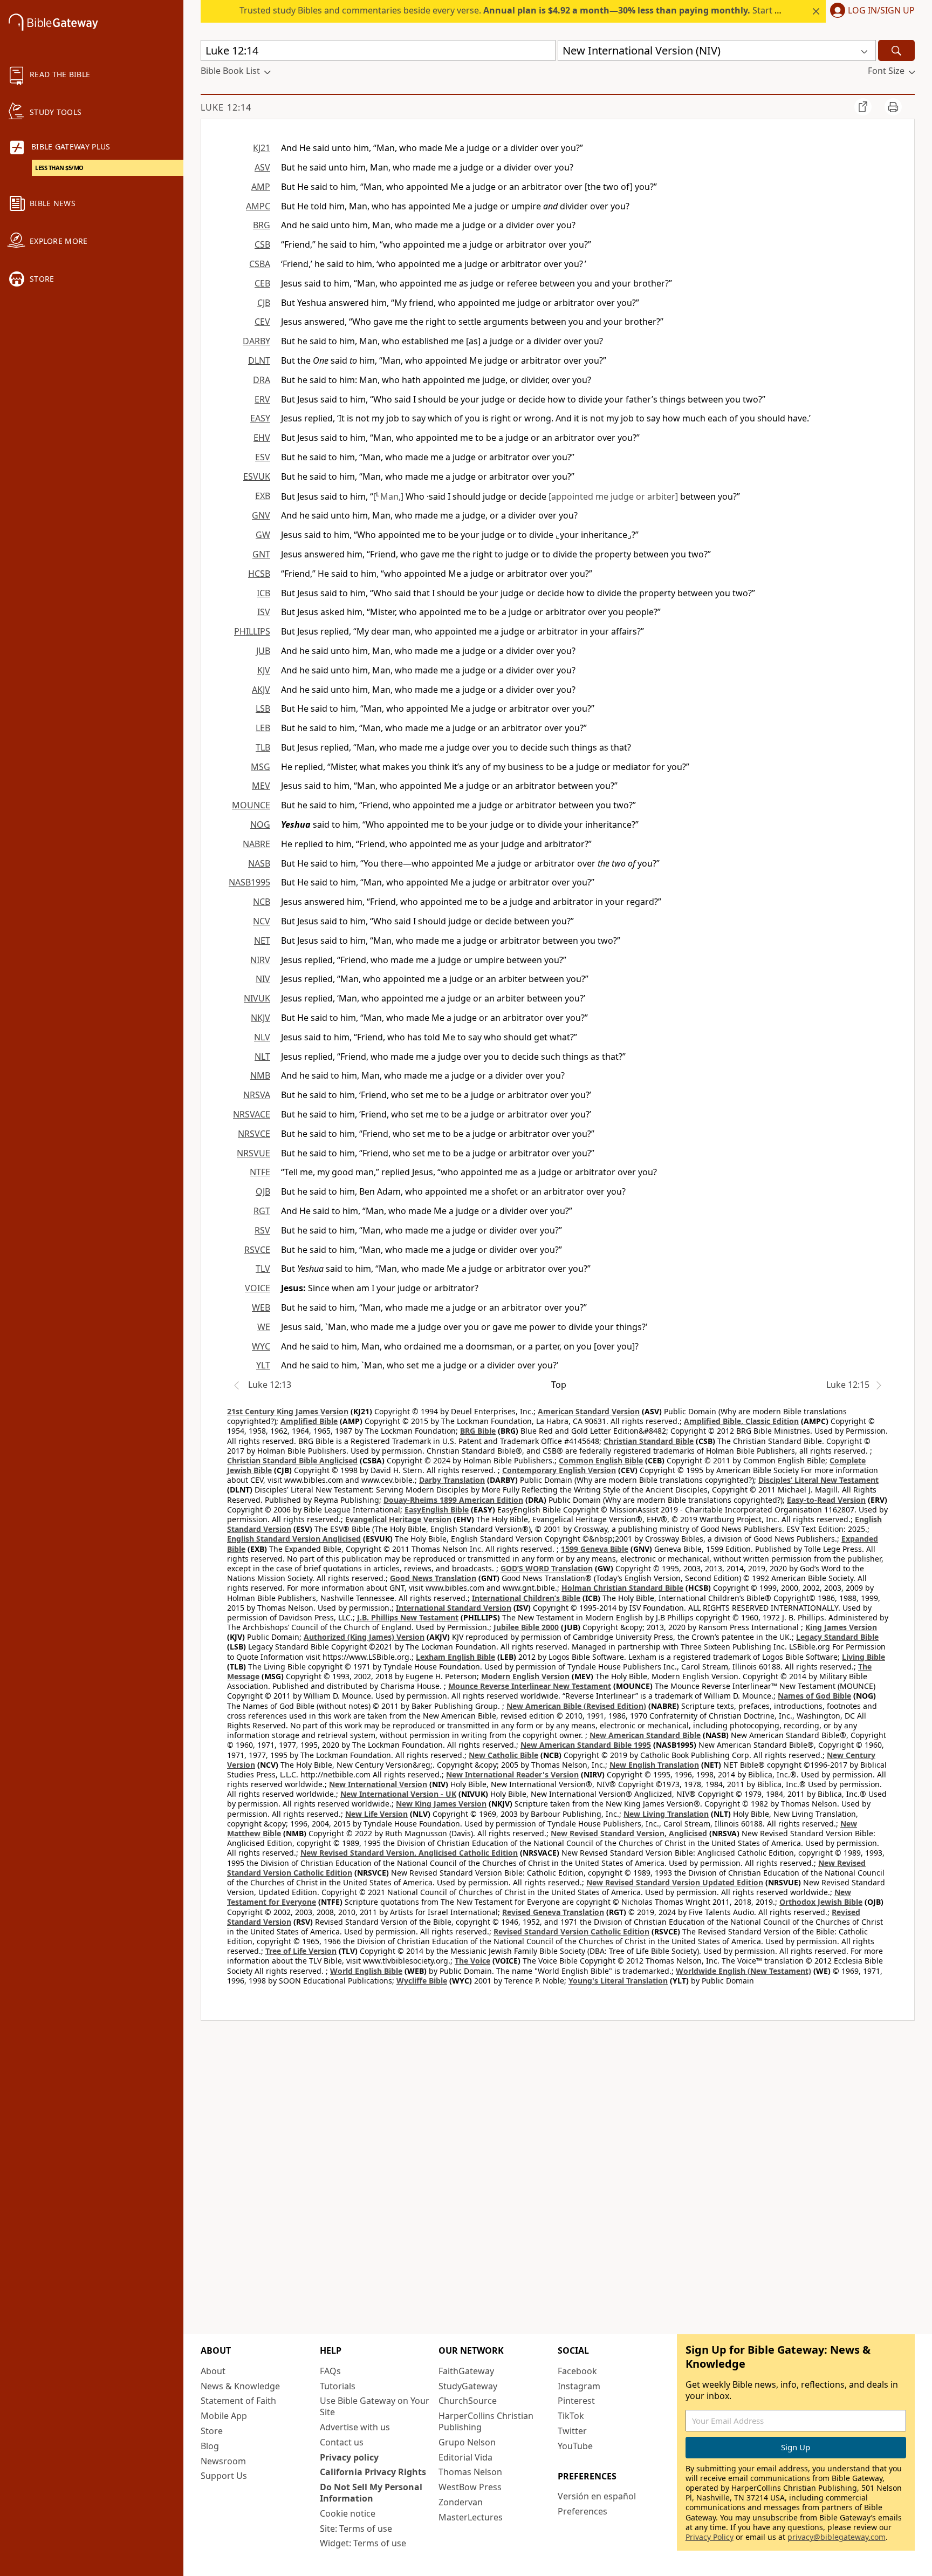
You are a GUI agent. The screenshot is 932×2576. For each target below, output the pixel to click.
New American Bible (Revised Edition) (576, 1706)
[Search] (896, 50)
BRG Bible (478, 1431)
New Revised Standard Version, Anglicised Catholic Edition (409, 1853)
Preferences (582, 2511)
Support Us (224, 2476)
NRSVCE (254, 1134)
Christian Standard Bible (649, 1441)
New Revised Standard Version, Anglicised (629, 1833)
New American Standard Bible (645, 1735)
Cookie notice (348, 2513)
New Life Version (376, 1814)
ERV (262, 399)
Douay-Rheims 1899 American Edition (453, 1500)
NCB (262, 902)
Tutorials (338, 2386)
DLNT (259, 360)
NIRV (260, 960)
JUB (263, 651)
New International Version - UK (398, 1794)
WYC (261, 1346)
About (213, 2371)
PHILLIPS (252, 631)
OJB (263, 1191)
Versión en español (597, 2496)
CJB (264, 303)
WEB (261, 1307)
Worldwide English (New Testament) (743, 1971)
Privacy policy (349, 2457)
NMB (260, 1075)
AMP (261, 187)
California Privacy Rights (373, 2472)
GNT (261, 554)
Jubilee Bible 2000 (526, 1627)
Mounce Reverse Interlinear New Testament (530, 1686)
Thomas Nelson (470, 2472)
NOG (260, 824)
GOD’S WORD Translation (547, 1568)
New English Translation (654, 1765)
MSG (261, 767)
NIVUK (257, 998)
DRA (262, 380)
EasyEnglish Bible (437, 1510)
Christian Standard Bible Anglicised (292, 1460)
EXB (263, 496)
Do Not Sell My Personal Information (371, 2493)
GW (263, 535)
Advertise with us (355, 2427)
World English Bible (366, 1971)
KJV (264, 670)
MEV (261, 786)
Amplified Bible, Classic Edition (741, 1421)
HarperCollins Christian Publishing (486, 2421)
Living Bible (864, 1657)
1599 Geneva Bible (595, 1549)
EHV (262, 438)
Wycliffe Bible (422, 1981)
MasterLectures (471, 2517)
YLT (263, 1365)
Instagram (579, 2386)
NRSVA (257, 1095)
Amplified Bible (309, 1421)
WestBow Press (470, 2487)
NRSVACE (252, 1114)
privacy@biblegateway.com (837, 2537)
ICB (263, 593)
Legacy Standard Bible (837, 1637)
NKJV (261, 1018)
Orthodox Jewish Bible (821, 1902)
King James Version (841, 1627)
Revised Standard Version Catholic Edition (571, 1931)
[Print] (893, 107)
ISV (264, 612)
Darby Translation (452, 1480)
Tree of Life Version (301, 1951)
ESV (263, 457)
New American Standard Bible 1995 (586, 1745)
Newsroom (223, 2461)
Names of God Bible (814, 1696)
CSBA (260, 264)
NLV (262, 1037)
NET (262, 941)
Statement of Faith (238, 2401)
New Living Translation (666, 1814)
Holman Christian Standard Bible (622, 1588)
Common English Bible (601, 1460)
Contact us (342, 2442)
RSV (262, 1230)
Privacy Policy (710, 2537)
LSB (263, 708)
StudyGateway (468, 2386)
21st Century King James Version (288, 1411)
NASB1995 (249, 882)
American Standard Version (589, 1411)
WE (264, 1327)
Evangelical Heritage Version (398, 1519)
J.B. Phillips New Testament (408, 1617)
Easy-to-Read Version (826, 1500)
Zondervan (461, 2502)
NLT (262, 1057)
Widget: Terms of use (363, 2543)
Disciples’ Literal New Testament (818, 1480)
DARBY (256, 341)
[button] (870, 11)
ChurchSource (468, 2401)
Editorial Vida (465, 2457)
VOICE (258, 1288)
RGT (262, 1211)
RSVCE (257, 1250)
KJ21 (262, 148)
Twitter (572, 2431)
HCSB (259, 574)
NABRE (256, 844)
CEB (262, 283)
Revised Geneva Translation (553, 1912)
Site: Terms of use (356, 2529)
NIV (263, 979)
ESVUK (257, 476)
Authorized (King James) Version (364, 1637)
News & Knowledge (240, 2386)
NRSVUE (253, 1153)
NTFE (260, 1172)
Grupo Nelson (467, 2442)
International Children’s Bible (526, 1598)
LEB (263, 728)
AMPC (258, 206)
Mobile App (224, 2416)
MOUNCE (251, 805)
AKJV (261, 690)
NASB (259, 863)
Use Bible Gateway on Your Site (375, 2406)
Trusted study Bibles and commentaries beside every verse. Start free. (516, 10)
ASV (262, 167)
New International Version (378, 1784)
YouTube (575, 2446)
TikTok (571, 2416)
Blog (210, 2446)
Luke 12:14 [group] (226, 107)
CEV (262, 322)
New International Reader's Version (512, 1774)
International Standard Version (454, 1608)
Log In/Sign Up (881, 11)
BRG (262, 225)
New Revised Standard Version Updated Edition (675, 1882)
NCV (262, 921)
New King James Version (441, 1804)
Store (212, 2431)
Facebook (577, 2371)
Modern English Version (525, 1676)
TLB (263, 747)
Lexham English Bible (455, 1657)
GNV (261, 515)
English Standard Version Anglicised (294, 1539)
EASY (260, 418)
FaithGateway (466, 2371)
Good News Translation (433, 1578)
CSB (262, 244)
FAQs (330, 2371)
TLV (263, 1269)
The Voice (472, 1961)
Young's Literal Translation (618, 1981)
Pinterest (576, 2401)
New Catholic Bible (503, 1755)
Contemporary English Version (559, 1470)
